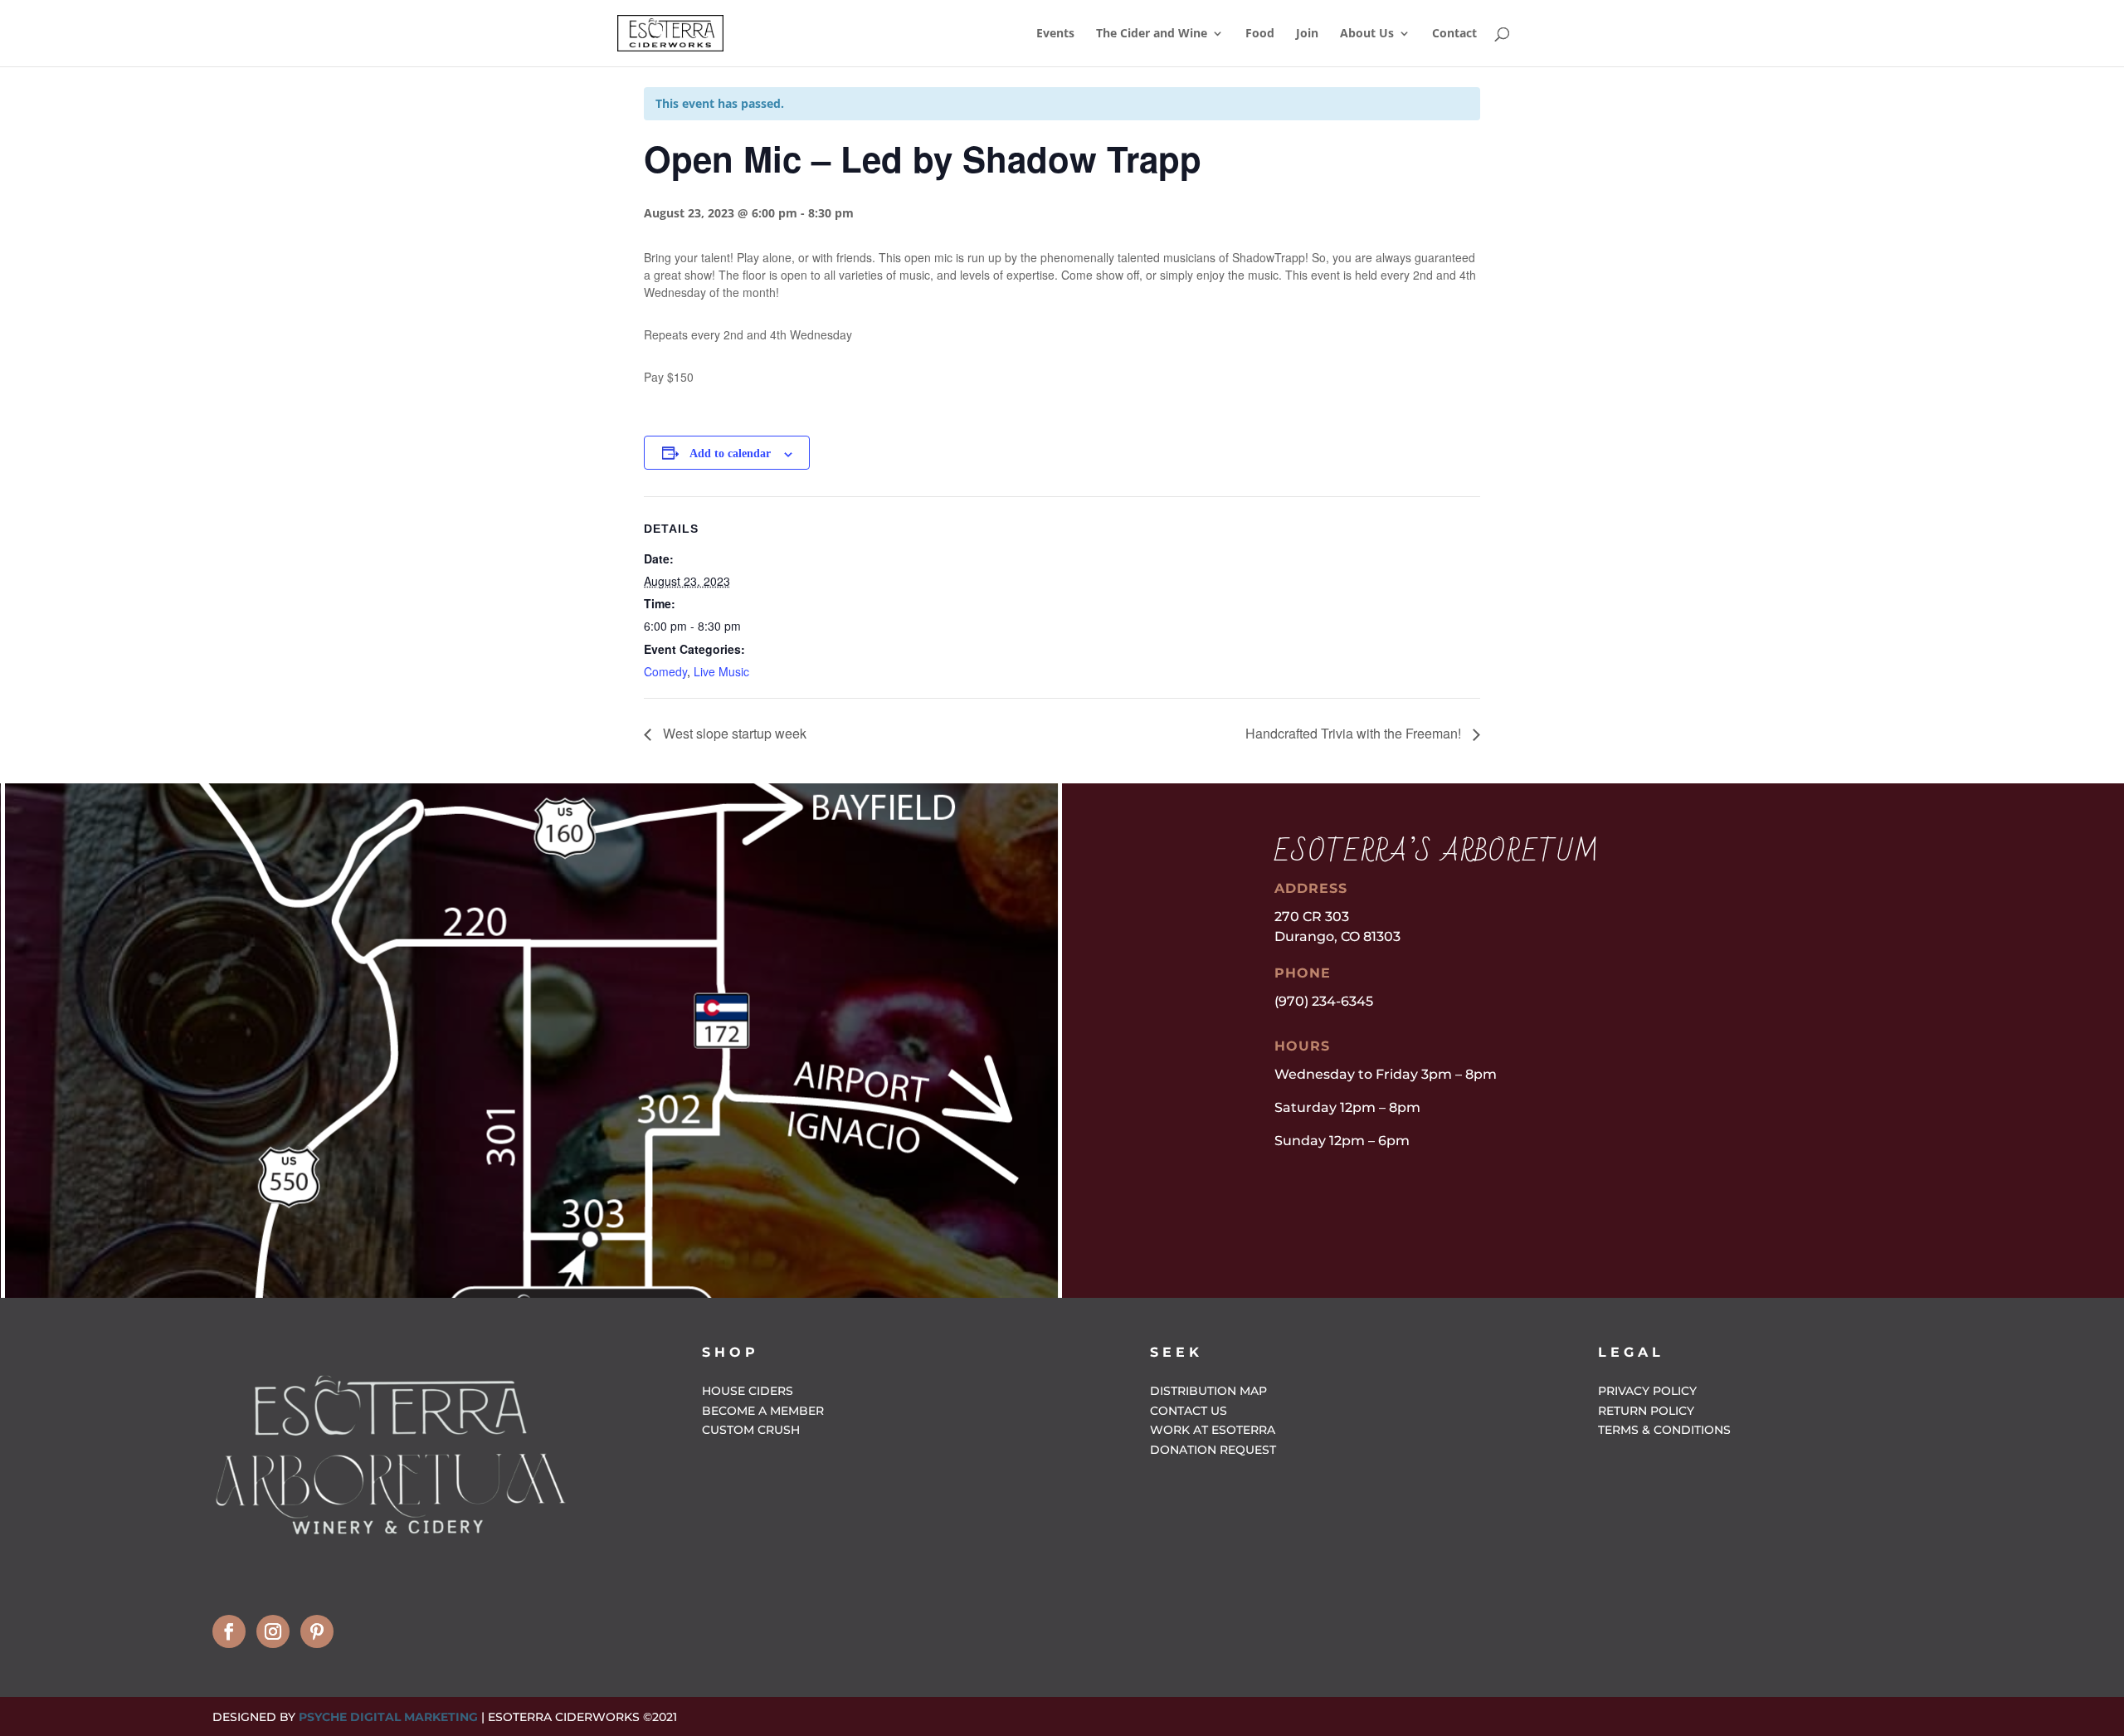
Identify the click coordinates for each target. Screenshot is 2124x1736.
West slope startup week (733, 733)
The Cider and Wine (1152, 34)
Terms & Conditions (1664, 1430)
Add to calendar (730, 454)
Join (1307, 34)
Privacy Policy (1647, 1391)
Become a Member (763, 1411)
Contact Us (1189, 1411)
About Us (1367, 34)
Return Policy (1646, 1411)
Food (1260, 34)
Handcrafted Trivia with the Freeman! (1355, 733)
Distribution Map (1208, 1391)
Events (1055, 34)
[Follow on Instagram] (273, 1631)
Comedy (665, 671)
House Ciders (748, 1391)
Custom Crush (751, 1430)
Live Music (721, 671)
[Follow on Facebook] (229, 1631)
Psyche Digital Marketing (388, 1717)
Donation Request (1213, 1450)
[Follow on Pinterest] (317, 1631)
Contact (1454, 34)
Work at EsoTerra (1213, 1430)
